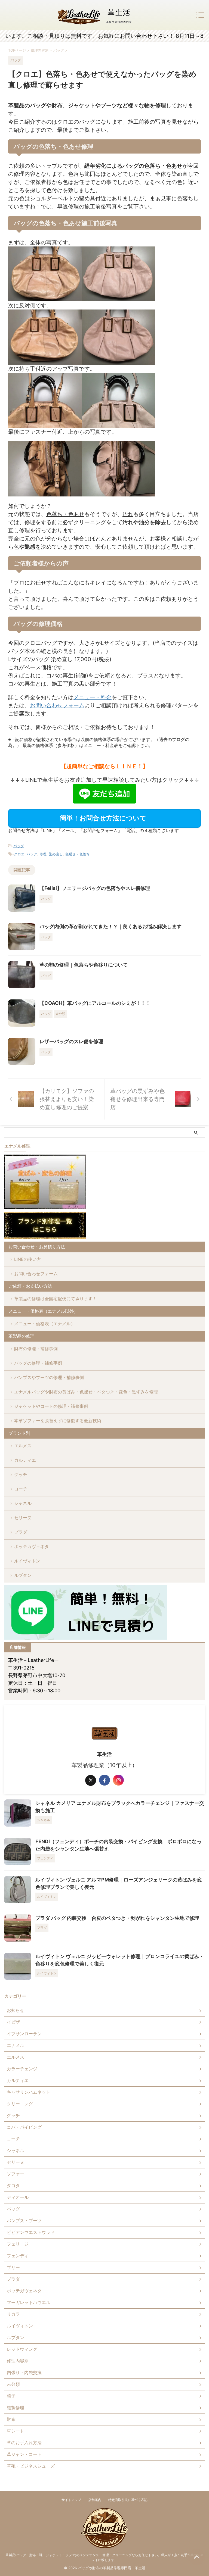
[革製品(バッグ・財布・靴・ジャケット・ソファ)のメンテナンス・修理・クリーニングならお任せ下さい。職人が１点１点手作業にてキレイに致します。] (96, 15)
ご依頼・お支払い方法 (30, 1286)
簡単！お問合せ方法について (103, 818)
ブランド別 (19, 1433)
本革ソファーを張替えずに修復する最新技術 (58, 1421)
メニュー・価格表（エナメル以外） (43, 1311)
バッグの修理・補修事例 (38, 1363)
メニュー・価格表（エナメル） (45, 1324)
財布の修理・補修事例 (36, 1349)
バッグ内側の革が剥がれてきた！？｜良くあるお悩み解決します (110, 926)
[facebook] (104, 1780)
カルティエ (25, 1460)
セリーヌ (23, 1518)
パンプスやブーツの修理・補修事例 (49, 1377)
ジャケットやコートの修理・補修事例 (51, 1406)
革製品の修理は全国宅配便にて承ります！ (56, 1299)
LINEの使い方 (28, 1259)
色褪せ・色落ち (77, 854)
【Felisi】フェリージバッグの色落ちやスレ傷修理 (95, 888)
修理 (43, 854)
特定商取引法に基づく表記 (128, 2500)
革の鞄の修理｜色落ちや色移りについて (84, 965)
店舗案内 (95, 2500)
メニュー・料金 (93, 697)
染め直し (56, 854)
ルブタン (23, 1575)
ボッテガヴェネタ (32, 1546)
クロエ (19, 854)
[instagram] (118, 1780)
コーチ (21, 1489)
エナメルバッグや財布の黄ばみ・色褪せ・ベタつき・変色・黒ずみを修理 (86, 1392)
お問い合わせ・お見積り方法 (37, 1247)
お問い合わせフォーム (57, 705)
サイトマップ (71, 2500)
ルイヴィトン (27, 1561)
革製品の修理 (21, 1336)
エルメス (23, 1446)
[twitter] (91, 1780)
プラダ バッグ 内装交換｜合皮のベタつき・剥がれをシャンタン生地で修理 (117, 1918)
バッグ (19, 846)
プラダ (21, 1532)
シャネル (23, 1503)
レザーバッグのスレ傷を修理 (71, 1041)
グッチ (21, 1474)
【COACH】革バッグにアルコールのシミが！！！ (95, 1003)
